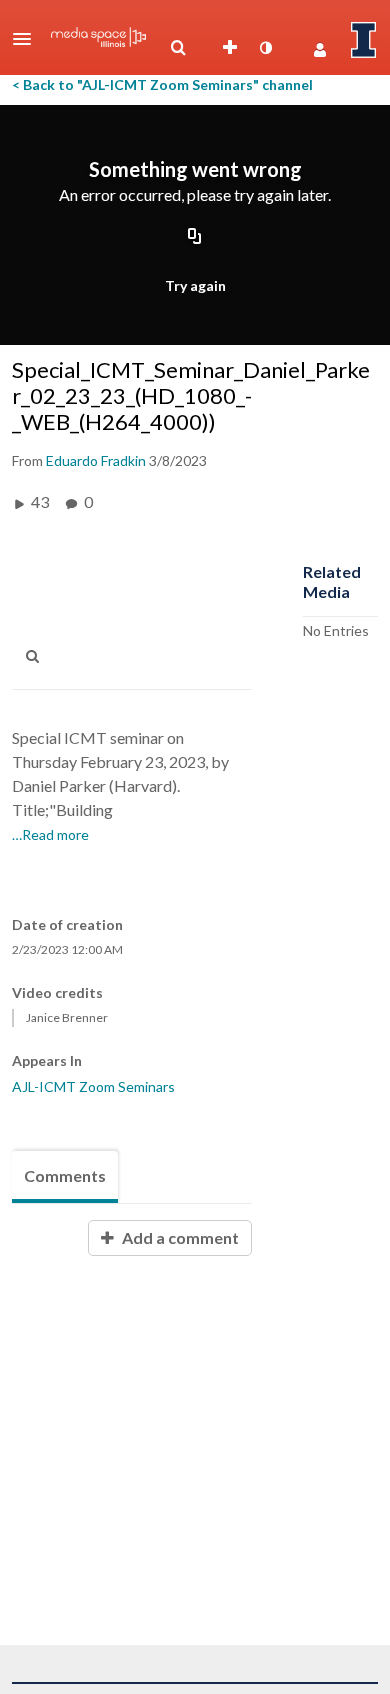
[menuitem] (178, 48)
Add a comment (179, 1237)
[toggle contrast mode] (265, 48)
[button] (28, 39)
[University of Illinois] (364, 40)
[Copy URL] (195, 238)
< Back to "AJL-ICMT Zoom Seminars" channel (162, 84)
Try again (195, 285)
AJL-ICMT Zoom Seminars (93, 1086)
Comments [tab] (65, 1175)
